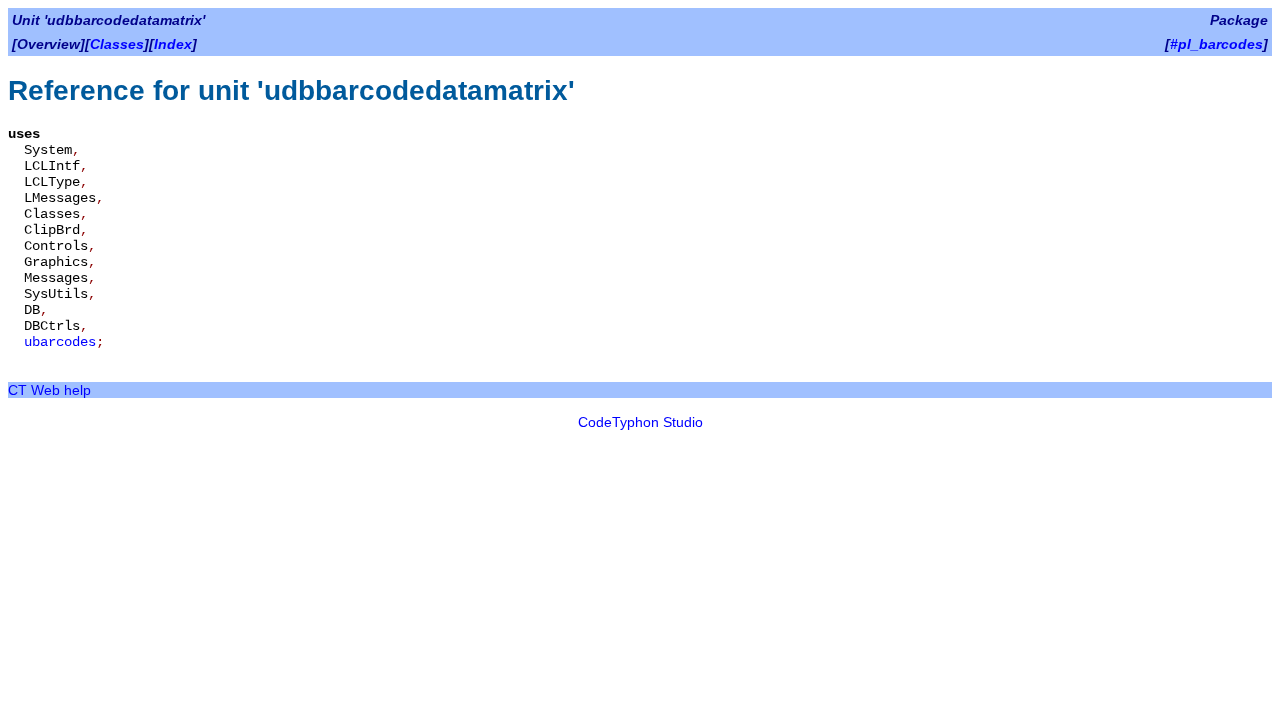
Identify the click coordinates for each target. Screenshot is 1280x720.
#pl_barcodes (1216, 44)
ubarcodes (60, 342)
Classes (117, 44)
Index (173, 44)
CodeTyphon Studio (640, 422)
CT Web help (49, 390)
